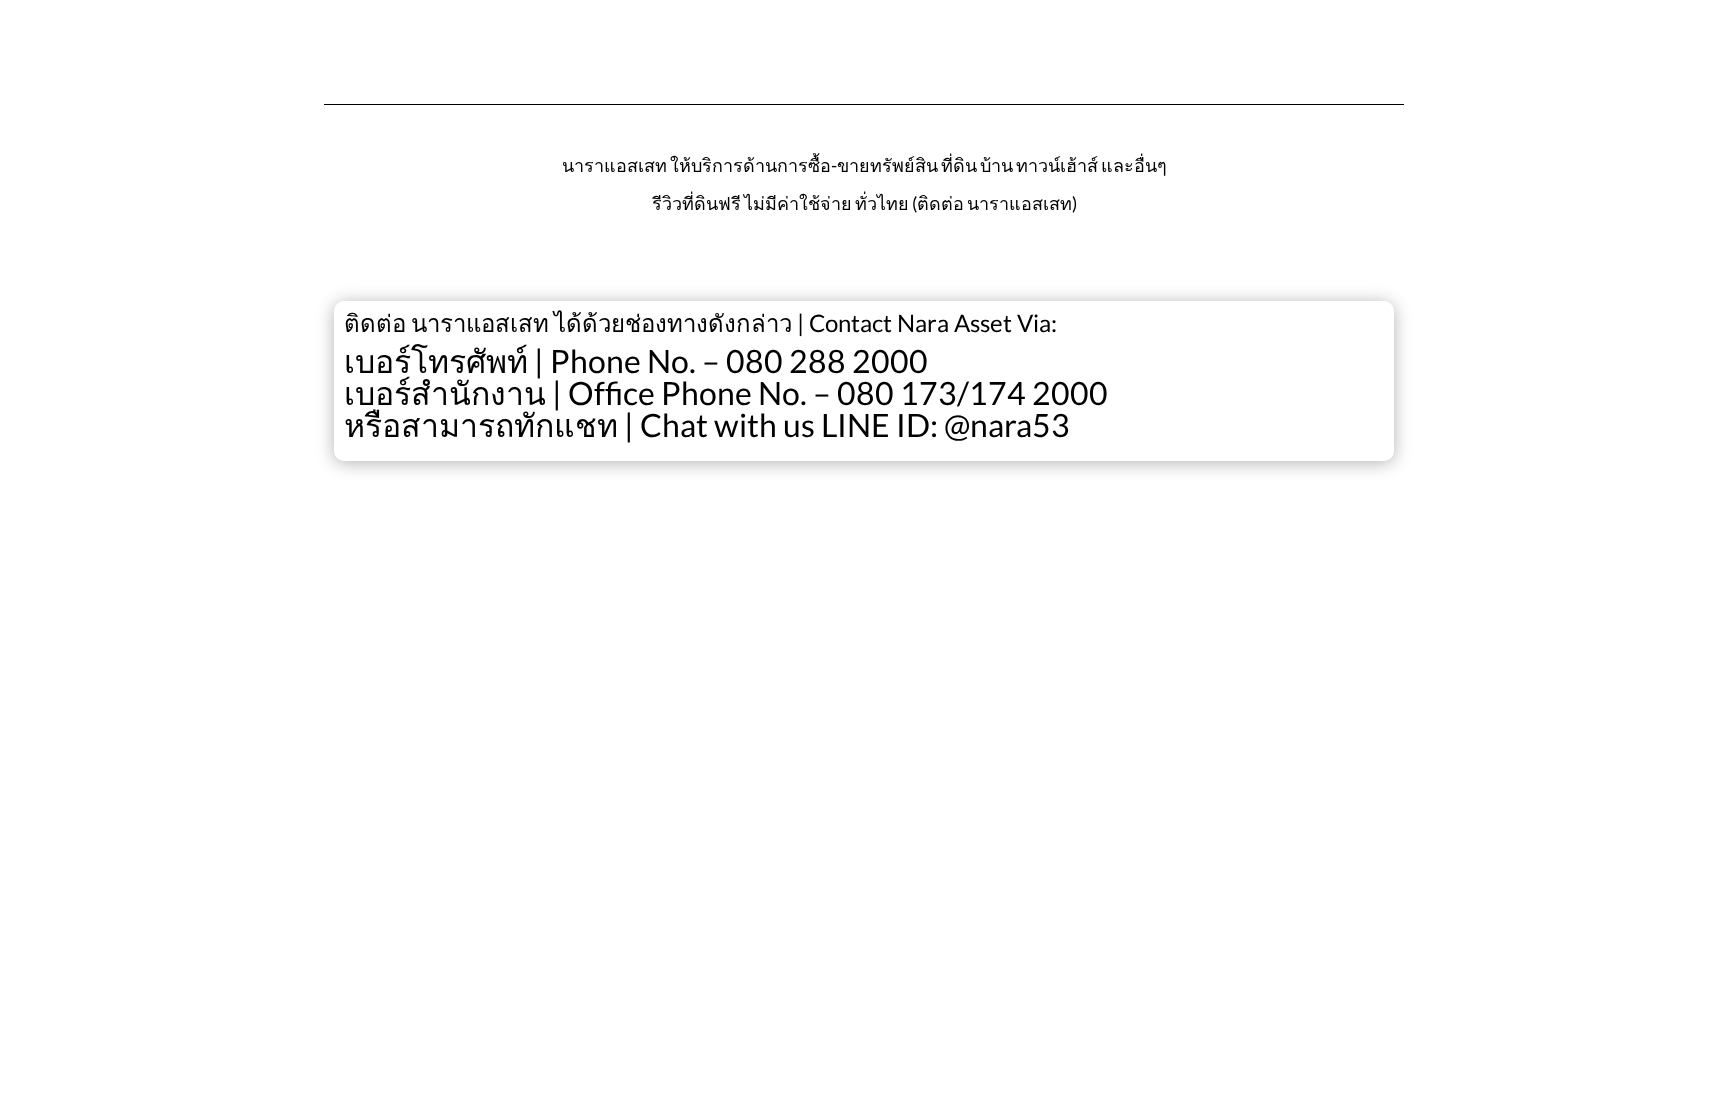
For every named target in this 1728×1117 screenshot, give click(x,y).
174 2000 (1038, 392)
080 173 (897, 392)
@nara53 (1007, 424)
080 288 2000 (827, 360)
